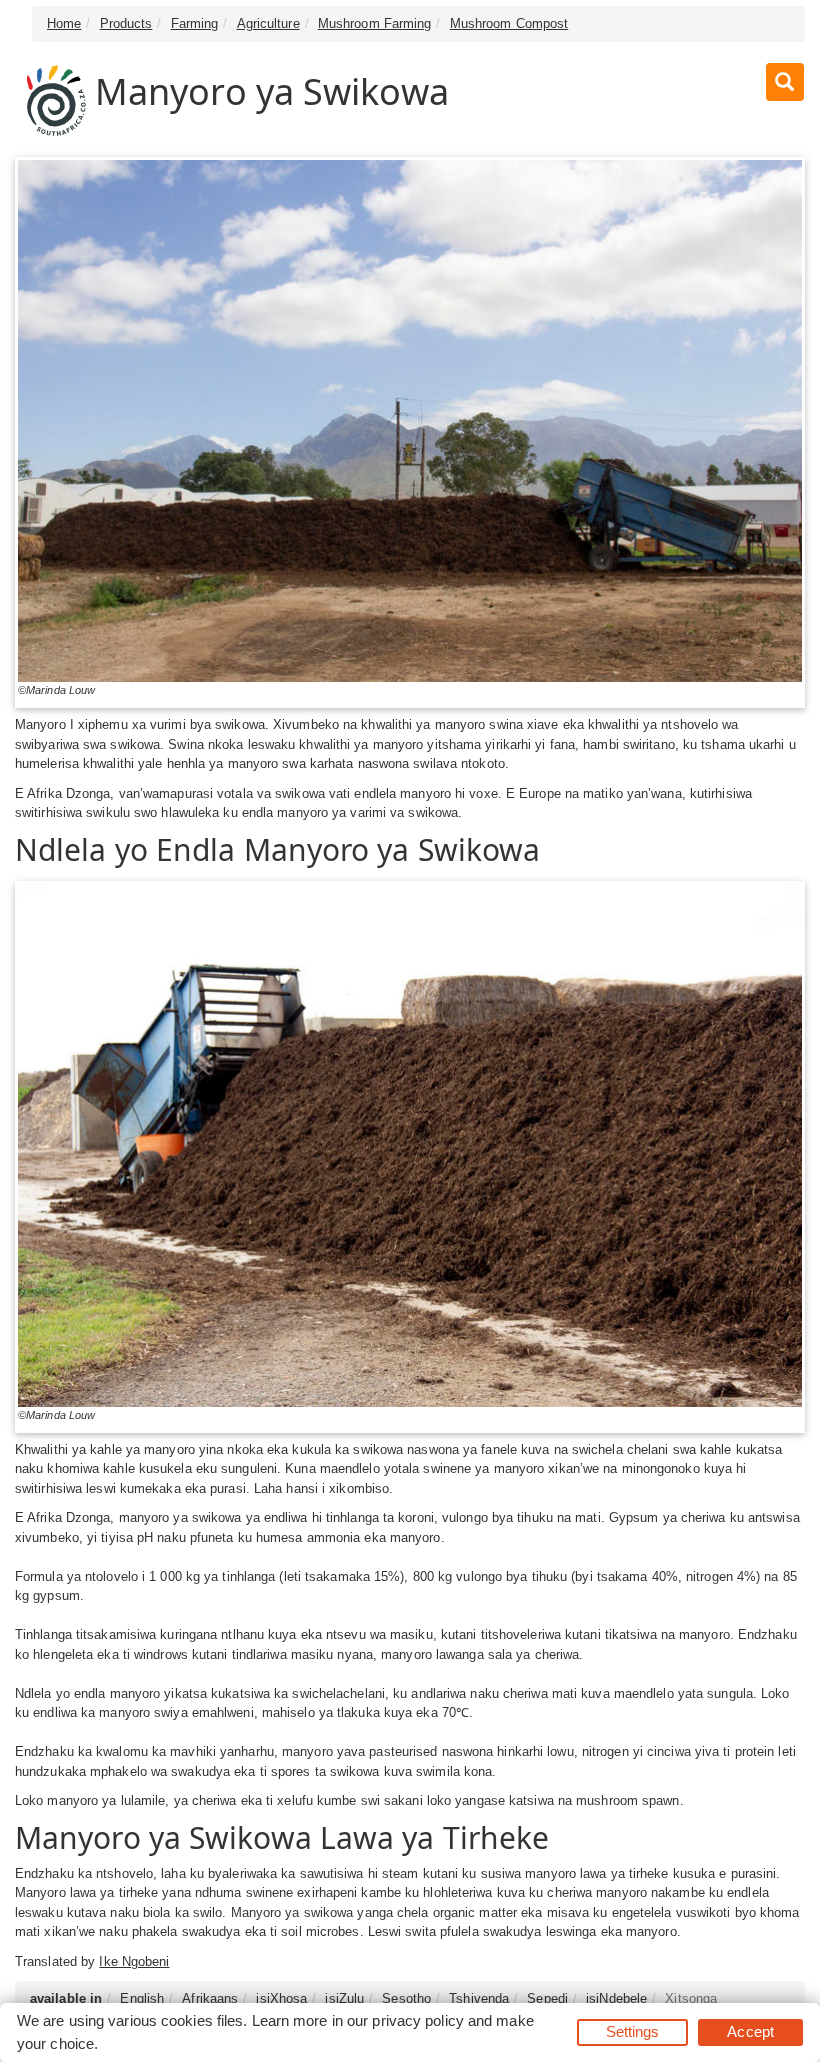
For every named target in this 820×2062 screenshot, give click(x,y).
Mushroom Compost (509, 23)
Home (64, 23)
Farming (195, 23)
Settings (633, 2031)
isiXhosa (281, 1998)
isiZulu (344, 1998)
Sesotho (406, 1998)
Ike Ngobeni (134, 1961)
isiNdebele (616, 1998)
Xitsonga (691, 1998)
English (142, 1998)
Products (126, 23)
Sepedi (547, 1998)
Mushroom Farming (375, 23)
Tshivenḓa (479, 1998)
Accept (750, 2031)
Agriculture (268, 23)
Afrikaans (210, 1998)
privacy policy (417, 2020)
